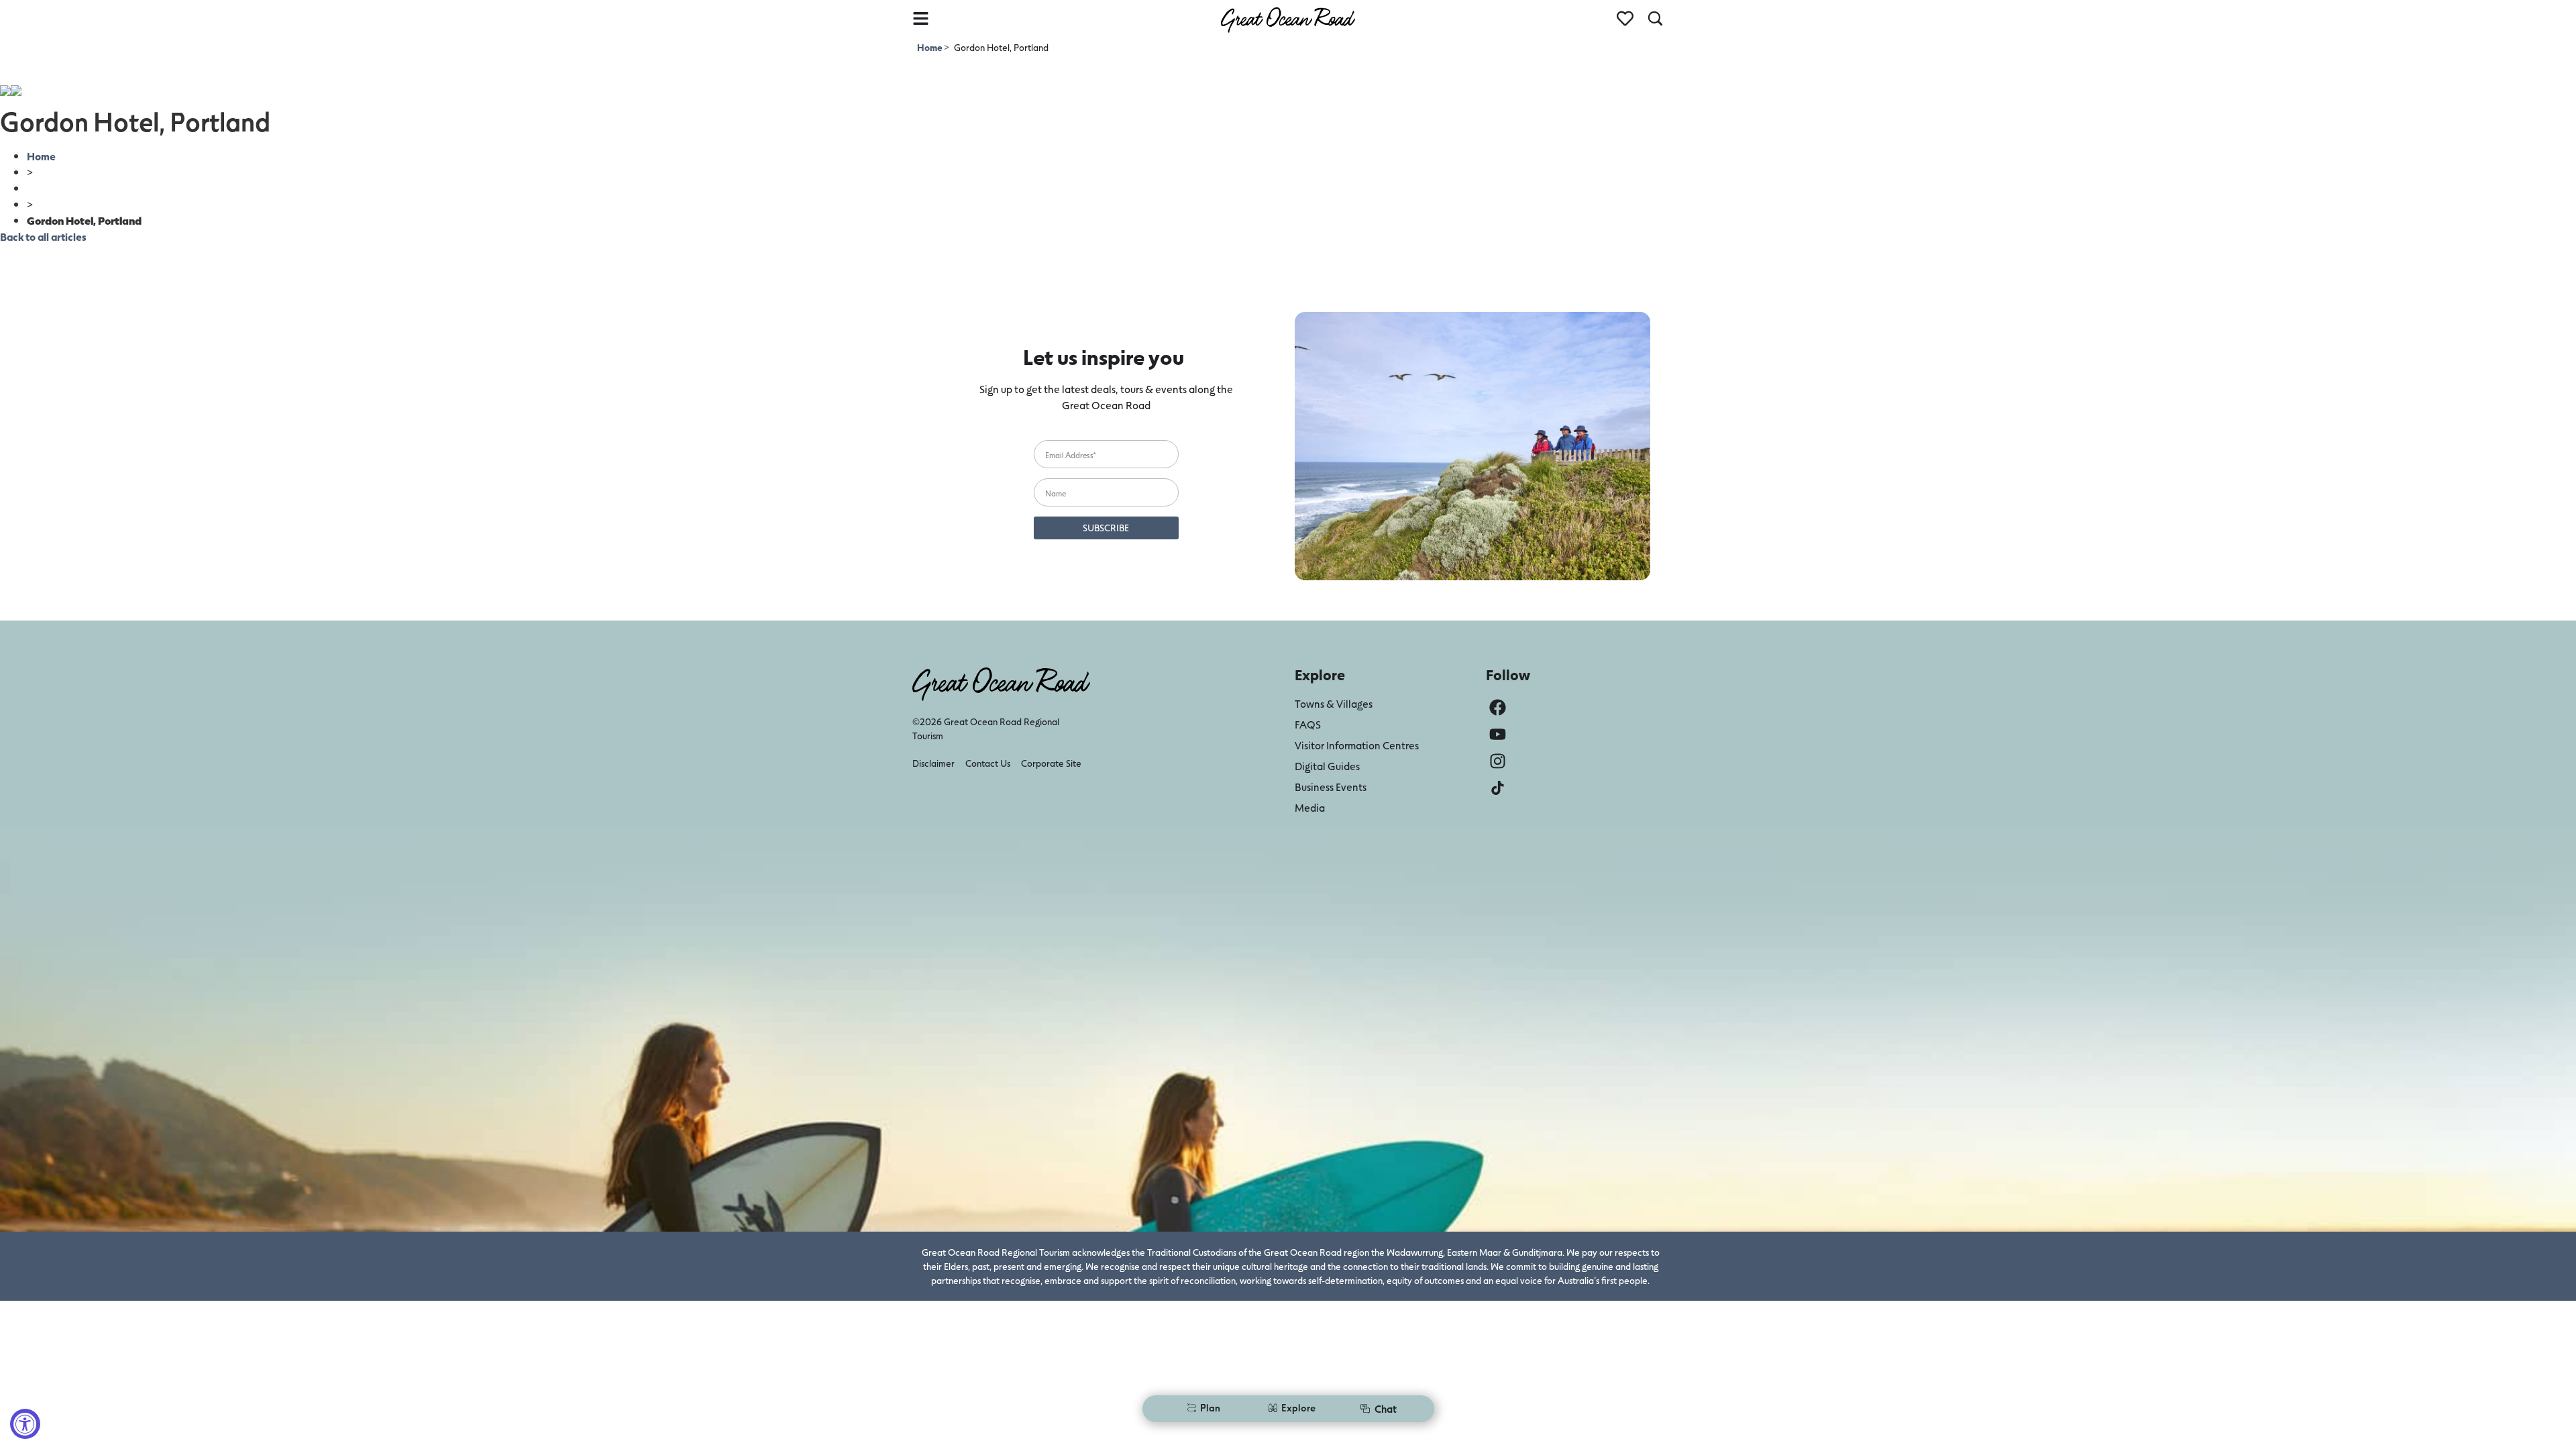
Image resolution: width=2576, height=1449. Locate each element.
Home (930, 47)
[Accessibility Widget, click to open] (25, 1424)
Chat (1386, 1408)
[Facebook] (1498, 707)
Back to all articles (43, 236)
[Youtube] (1498, 734)
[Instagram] (1498, 761)
